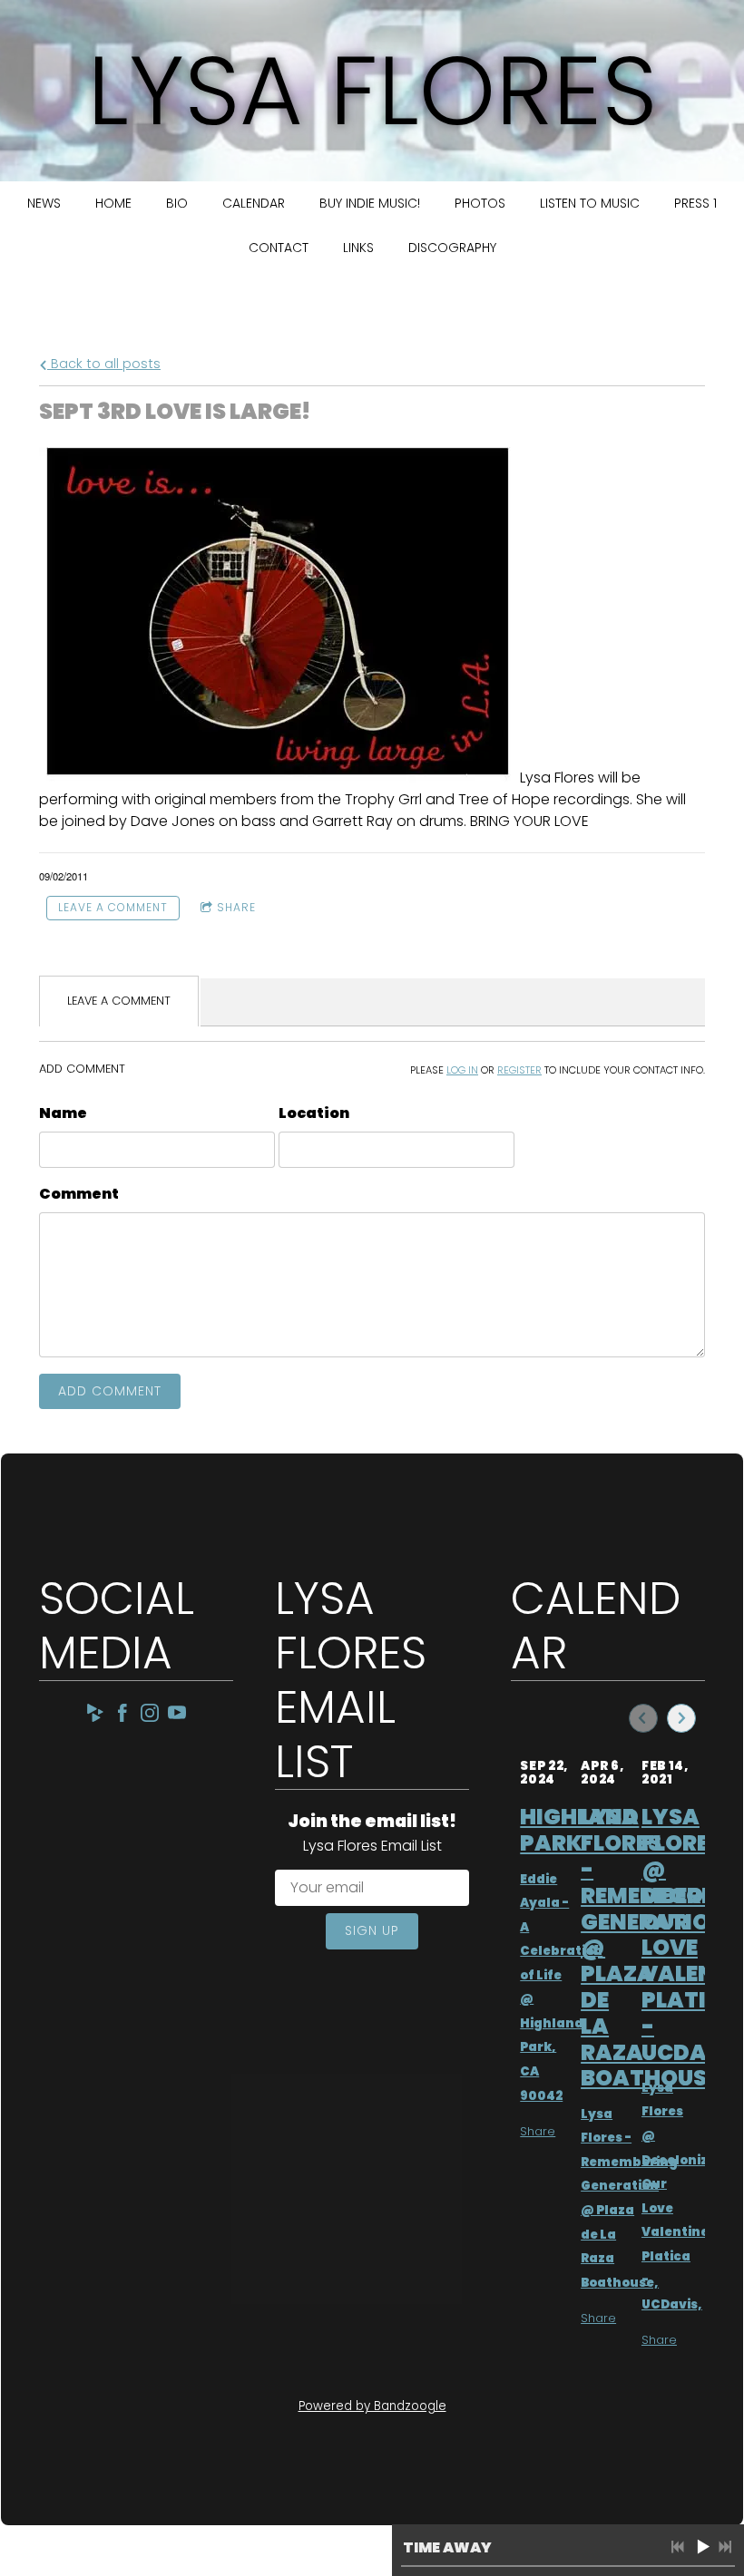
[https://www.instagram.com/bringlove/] (150, 1716)
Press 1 (695, 203)
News (44, 203)
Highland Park (579, 1830)
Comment (79, 1194)
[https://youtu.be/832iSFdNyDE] (177, 1716)
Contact (279, 248)
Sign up (372, 1930)
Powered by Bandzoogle (372, 2406)
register (519, 1070)
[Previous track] (678, 2547)
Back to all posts (104, 364)
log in (462, 1070)
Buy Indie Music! (370, 203)
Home (113, 203)
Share (236, 907)
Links (358, 248)
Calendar (254, 203)
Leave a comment (113, 907)
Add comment (110, 1391)
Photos (480, 203)
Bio (177, 203)
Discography (452, 248)
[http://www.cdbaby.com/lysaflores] (95, 1716)
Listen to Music (590, 203)
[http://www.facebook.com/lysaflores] (122, 1716)
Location (314, 1113)
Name (63, 1113)
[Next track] (725, 2547)
